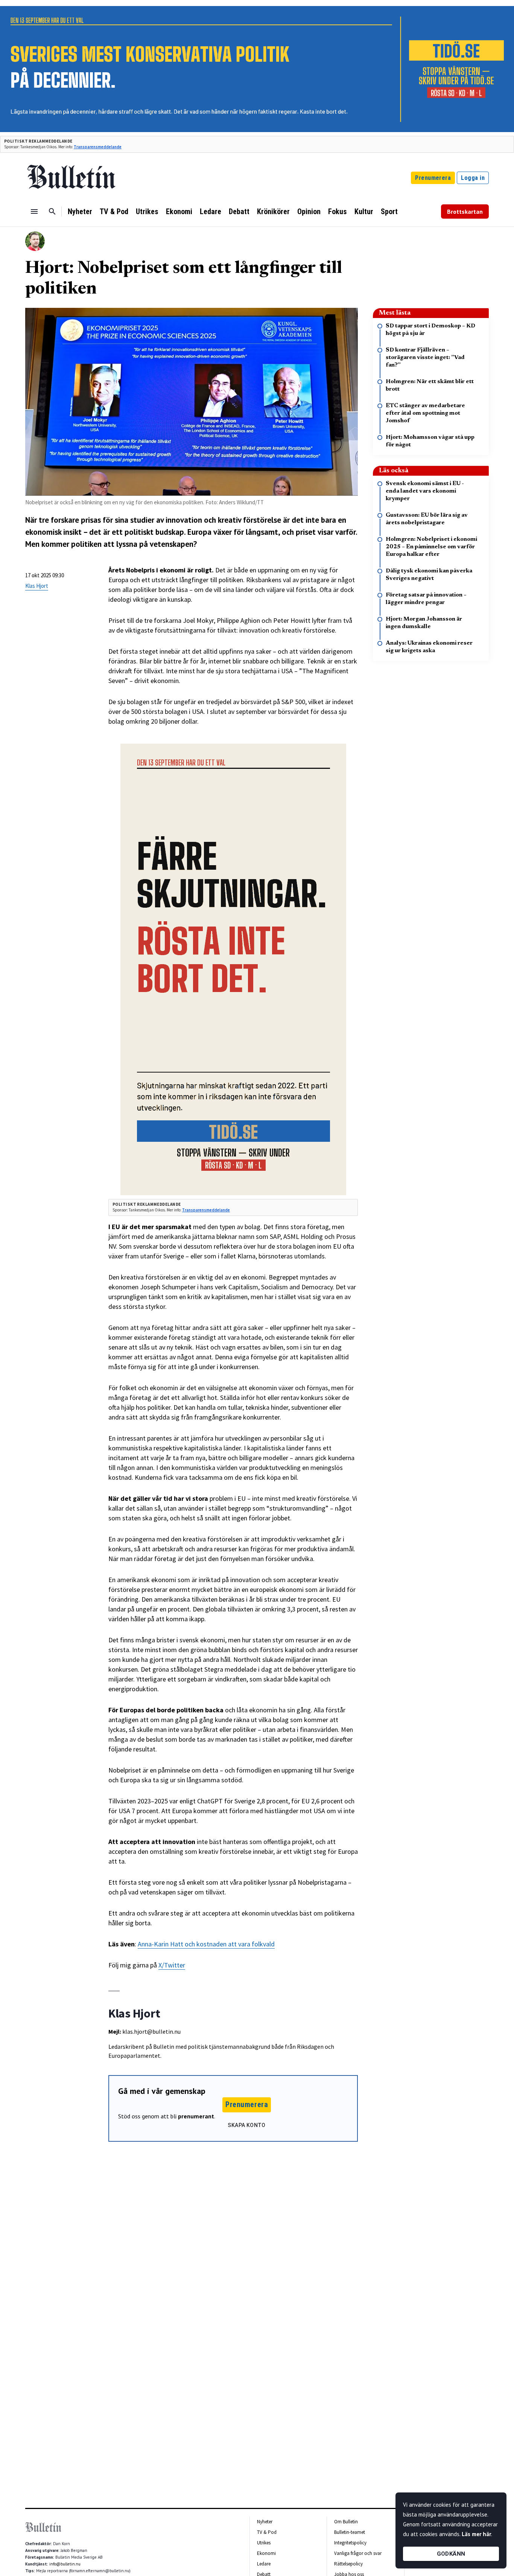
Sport (389, 211)
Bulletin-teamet (350, 2532)
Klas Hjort (37, 586)
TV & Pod (114, 211)
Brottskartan (465, 211)
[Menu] (34, 211)
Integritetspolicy (350, 2543)
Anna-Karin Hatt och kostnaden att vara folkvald (206, 1944)
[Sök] (52, 211)
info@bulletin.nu (65, 2564)
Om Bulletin (346, 2522)
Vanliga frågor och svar (358, 2553)
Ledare (211, 211)
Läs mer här (476, 2534)
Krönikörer (273, 211)
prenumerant (196, 2116)
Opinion (309, 211)
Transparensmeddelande (98, 147)
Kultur (364, 211)
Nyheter (80, 211)
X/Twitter (172, 1965)
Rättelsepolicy (348, 2564)
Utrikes (147, 211)
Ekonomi (179, 211)
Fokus (338, 211)
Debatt (239, 211)
